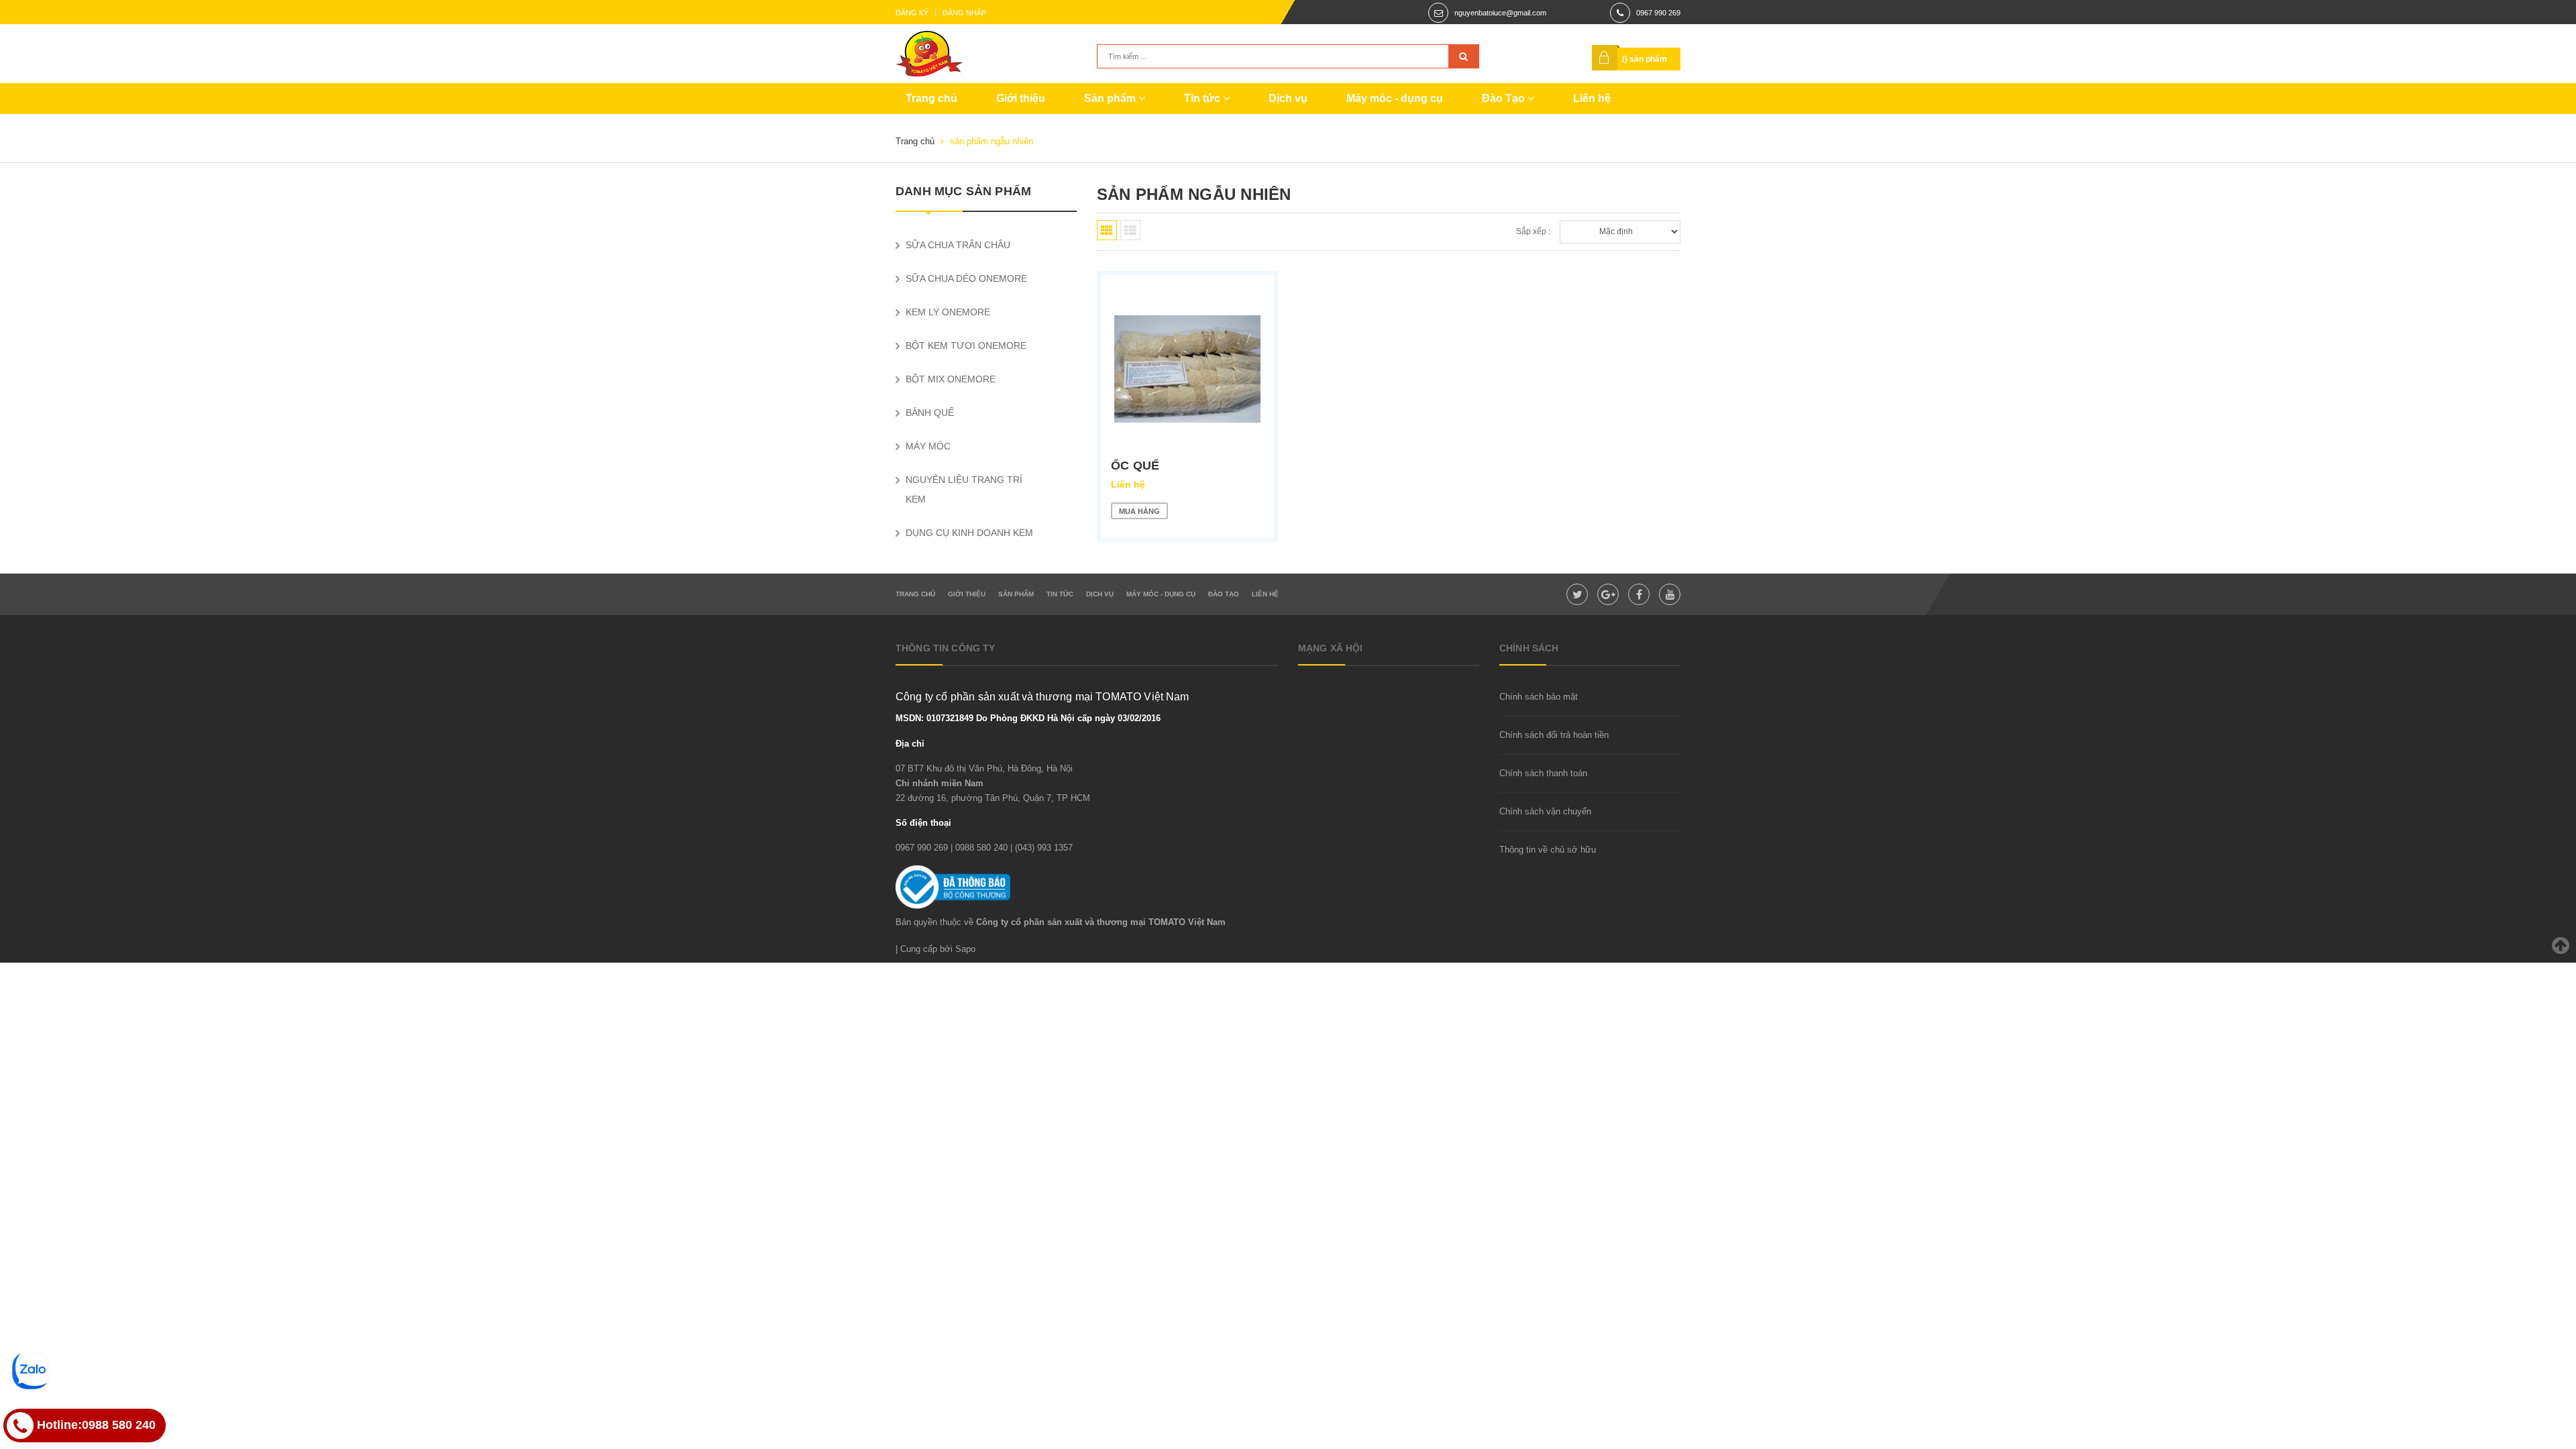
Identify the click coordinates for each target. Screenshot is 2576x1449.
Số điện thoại (923, 823)
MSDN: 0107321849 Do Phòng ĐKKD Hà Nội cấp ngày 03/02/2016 (1028, 718)
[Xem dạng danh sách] (1130, 230)
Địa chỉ (910, 744)
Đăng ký (912, 13)
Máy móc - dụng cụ (1395, 98)
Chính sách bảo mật (1539, 697)
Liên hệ (1592, 98)
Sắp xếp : (1533, 231)
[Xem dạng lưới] (1107, 230)
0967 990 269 (1658, 13)
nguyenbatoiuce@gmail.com (1500, 13)
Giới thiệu (1021, 98)
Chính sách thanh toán (1543, 773)
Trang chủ (931, 98)
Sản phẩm (1111, 98)
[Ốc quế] (1187, 369)
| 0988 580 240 (979, 848)
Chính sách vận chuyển (1545, 811)
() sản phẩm (1645, 59)
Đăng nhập (964, 13)
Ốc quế (1135, 466)
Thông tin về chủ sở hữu (1548, 850)
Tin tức (1203, 98)
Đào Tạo (1505, 98)
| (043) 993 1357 (1041, 848)
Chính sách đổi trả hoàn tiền (1554, 735)
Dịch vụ (1288, 98)
